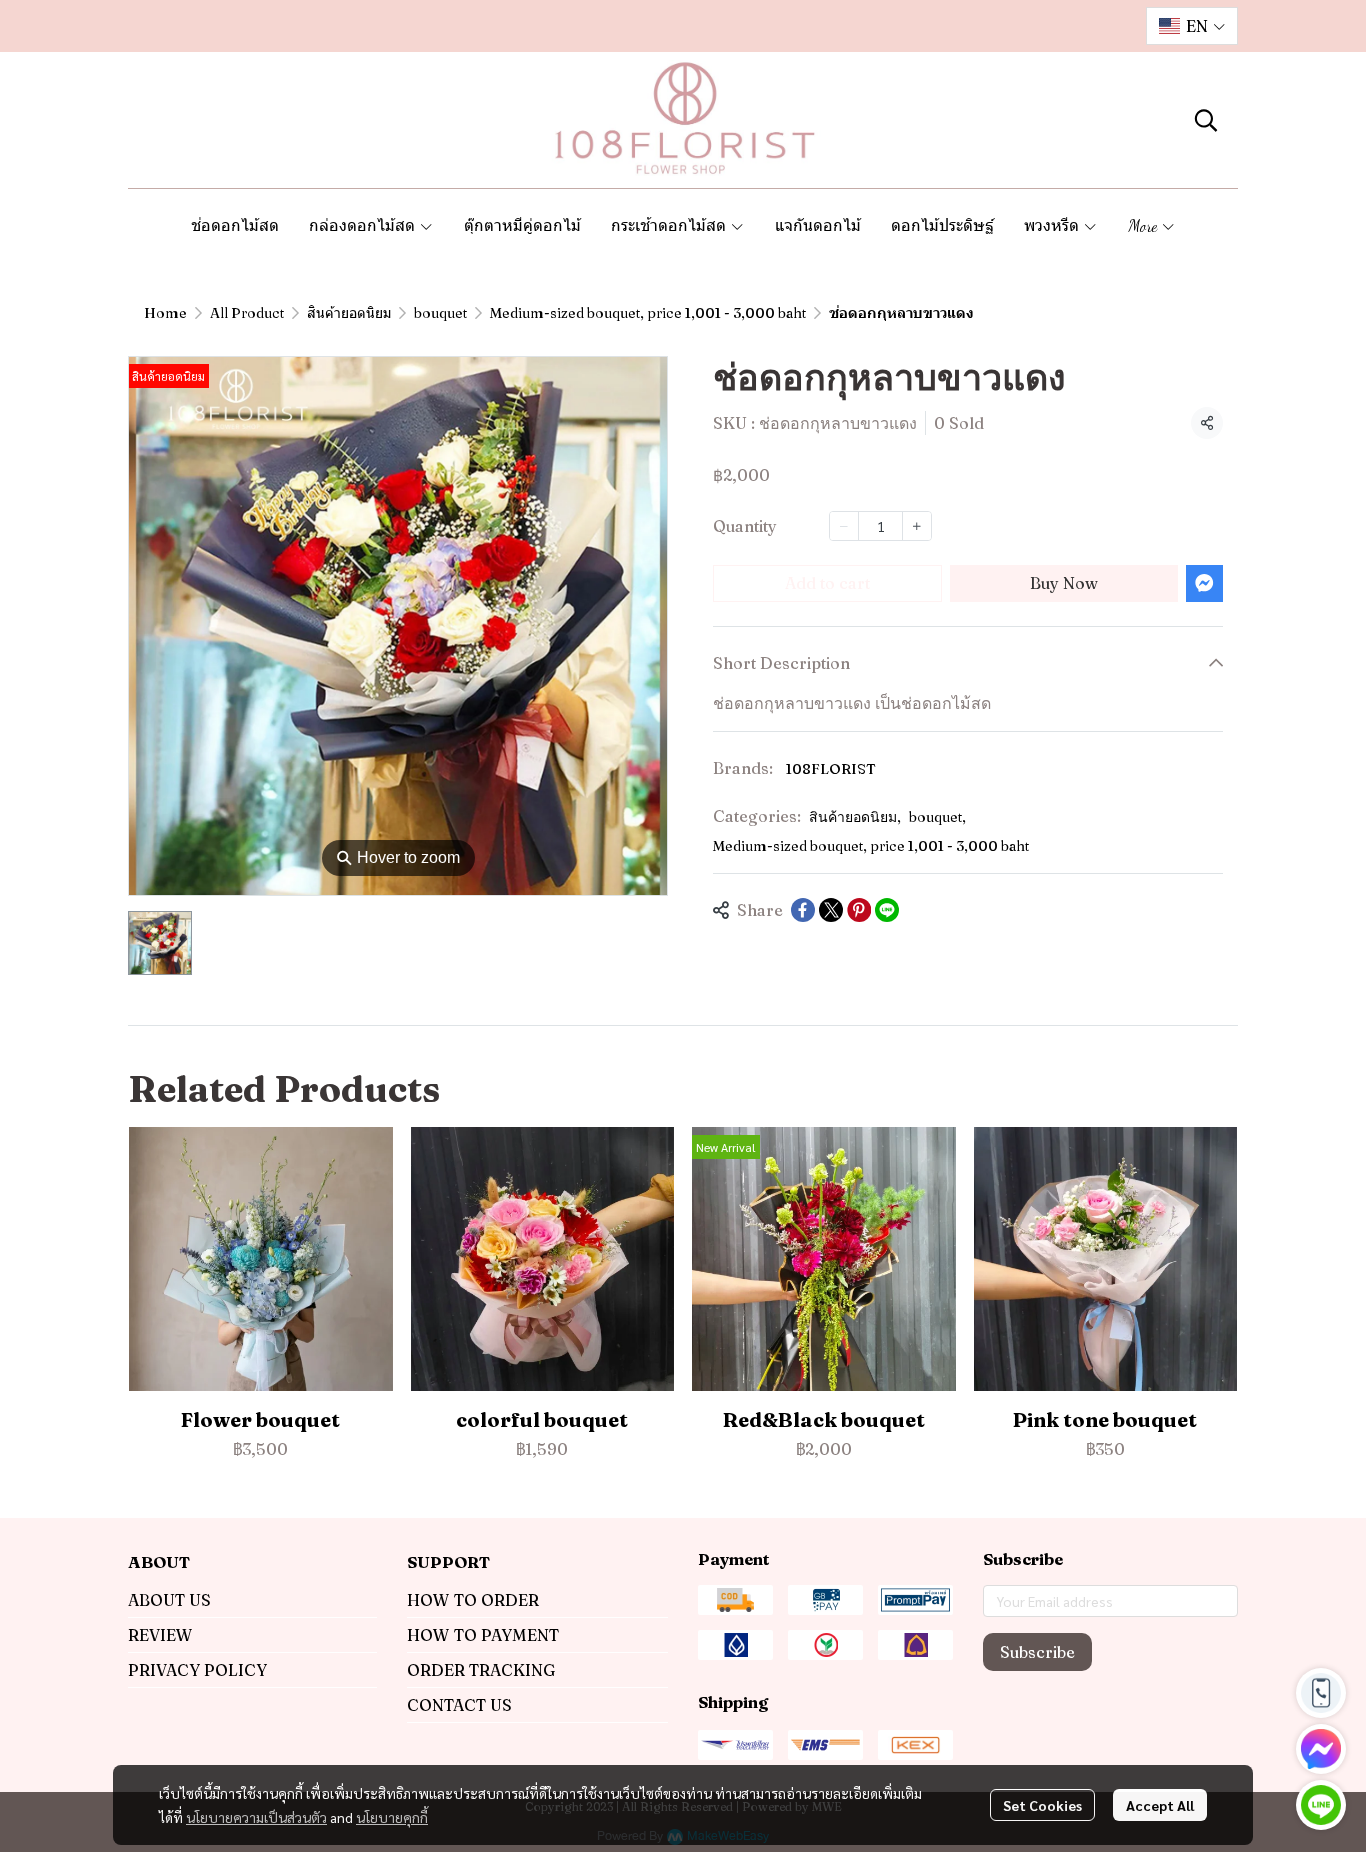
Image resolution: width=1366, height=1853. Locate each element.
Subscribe (1037, 1652)
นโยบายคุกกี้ (392, 1817)
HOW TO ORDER (473, 1600)
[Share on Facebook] (803, 910)
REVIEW (160, 1635)
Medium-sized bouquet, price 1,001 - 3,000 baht (648, 313)
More (1144, 225)
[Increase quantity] (917, 526)
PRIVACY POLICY (197, 1670)
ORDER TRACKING (481, 1670)
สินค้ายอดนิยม (349, 313)
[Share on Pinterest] (859, 910)
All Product (247, 313)
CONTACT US (459, 1705)
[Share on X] (831, 910)
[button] (1192, 26)
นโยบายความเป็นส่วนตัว (256, 1817)
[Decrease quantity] (844, 526)
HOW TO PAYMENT (483, 1635)
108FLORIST (831, 769)
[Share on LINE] (887, 910)
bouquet (440, 313)
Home (165, 313)
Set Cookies (1042, 1805)
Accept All (1160, 1805)
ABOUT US (169, 1600)
